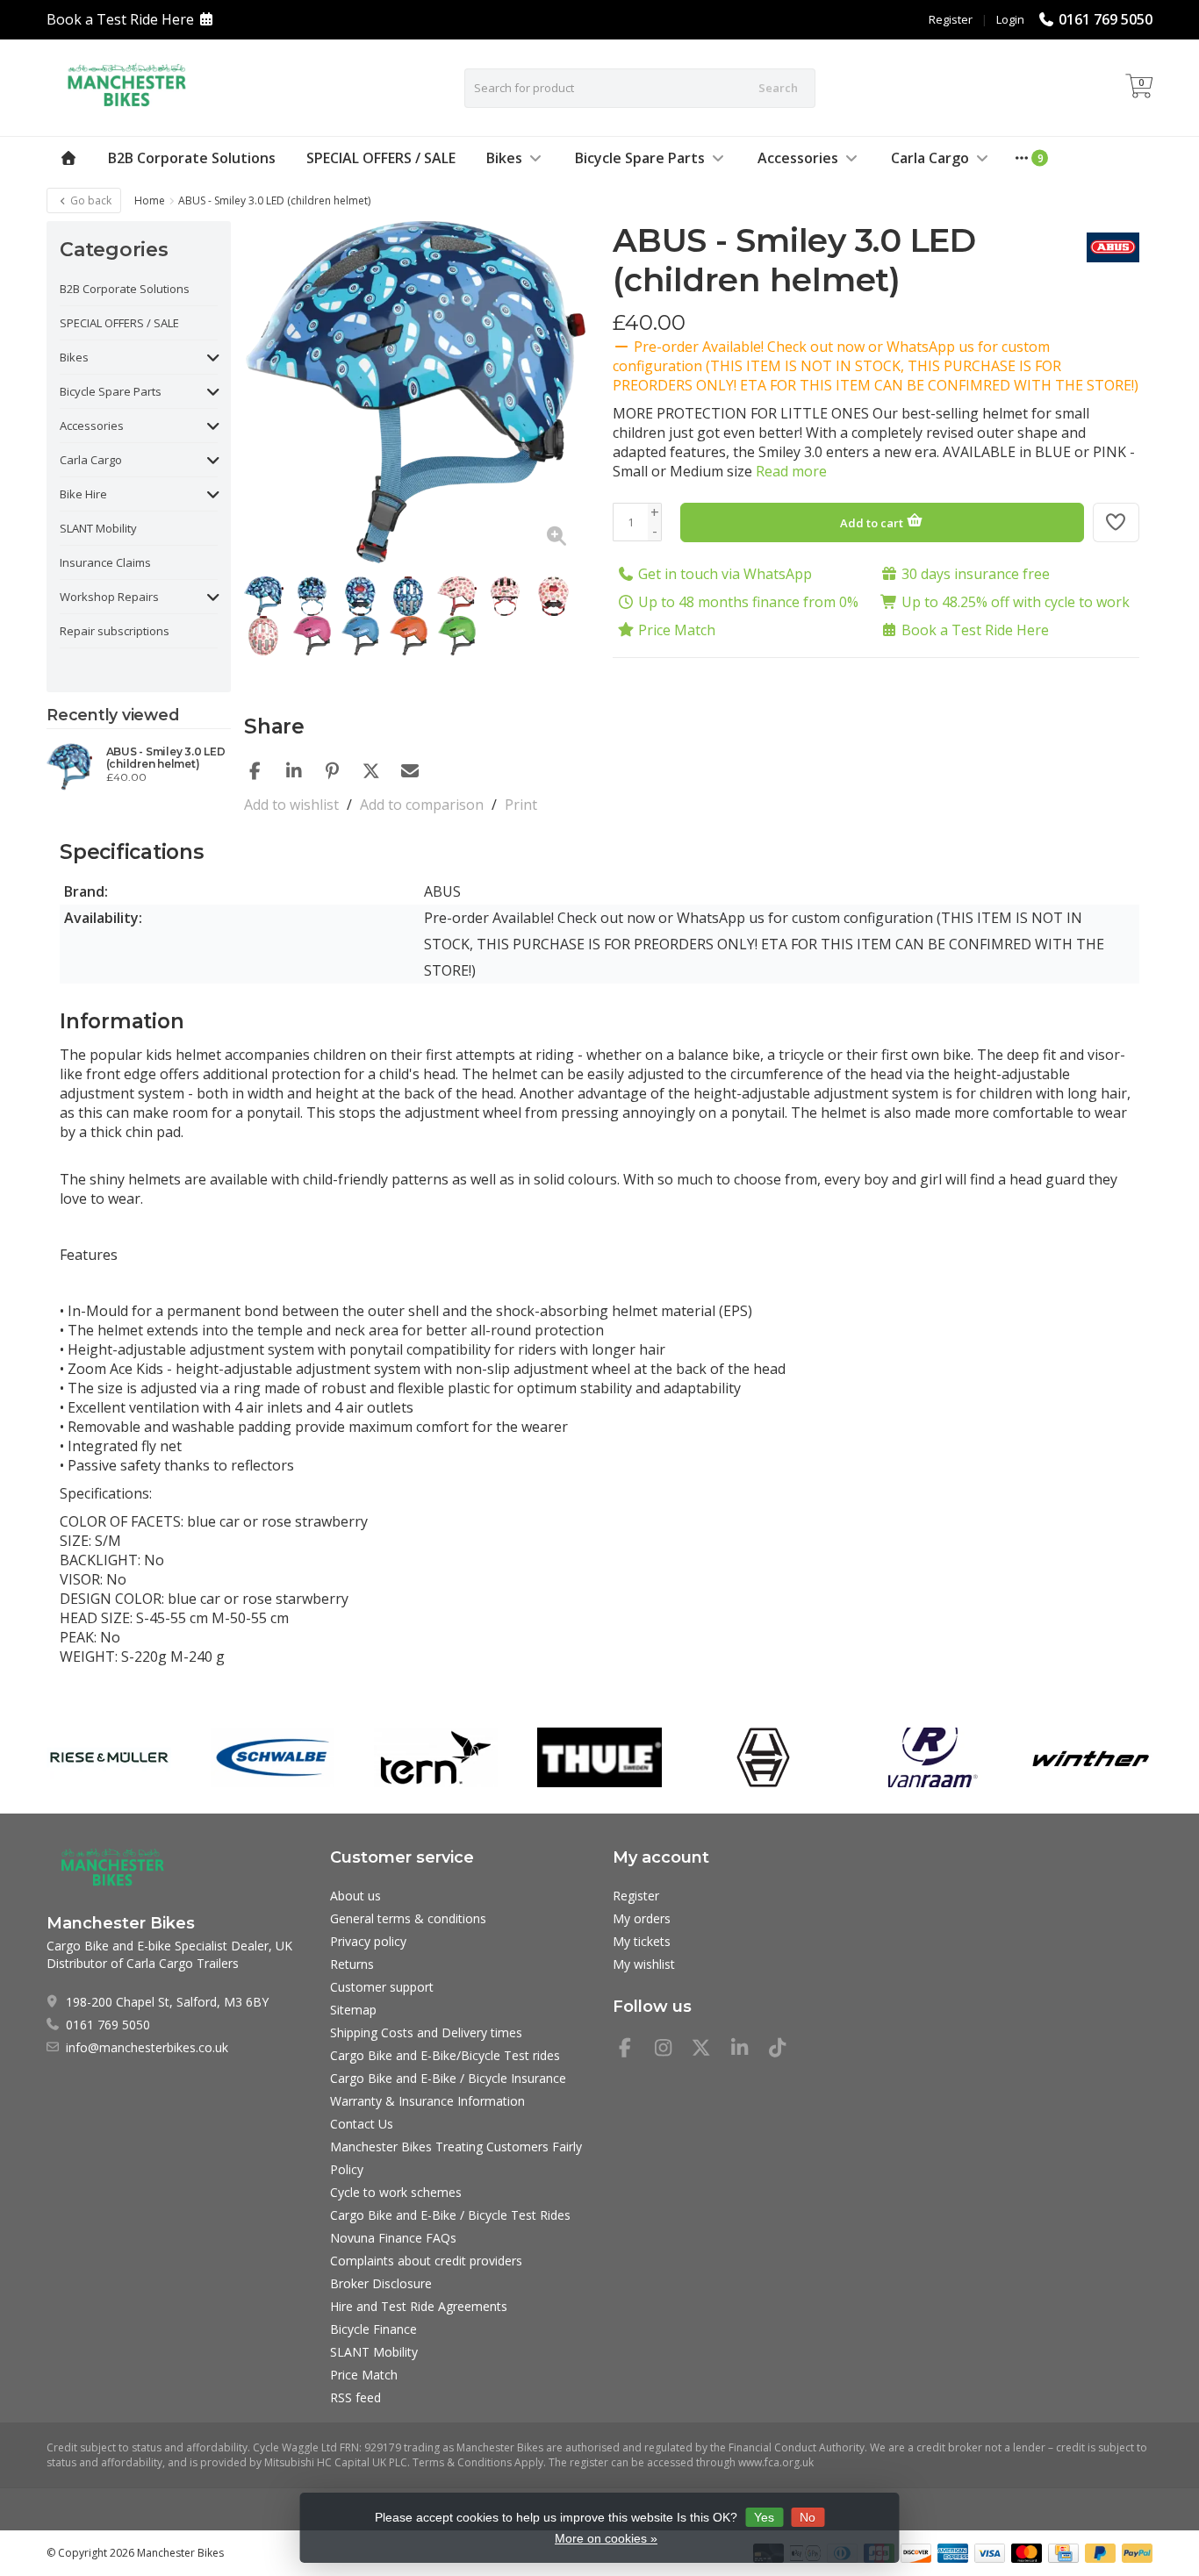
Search (778, 88)
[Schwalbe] (273, 1757)
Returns (352, 1964)
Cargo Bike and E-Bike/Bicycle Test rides (445, 2055)
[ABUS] (1106, 247)
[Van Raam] (926, 1757)
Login (1010, 19)
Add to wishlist (291, 805)
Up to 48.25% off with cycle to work (1016, 602)
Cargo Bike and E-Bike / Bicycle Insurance (448, 2078)
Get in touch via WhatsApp (725, 574)
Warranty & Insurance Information (427, 2101)
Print (521, 805)
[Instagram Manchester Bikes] (671, 2050)
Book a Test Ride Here (120, 19)
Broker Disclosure (381, 2283)
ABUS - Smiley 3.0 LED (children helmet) (166, 758)
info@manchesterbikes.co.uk (147, 2047)
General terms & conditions (408, 1918)
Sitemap (353, 2010)
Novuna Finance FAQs (393, 2238)
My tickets (642, 1941)
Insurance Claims (105, 562)
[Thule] (599, 1757)
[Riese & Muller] (108, 1757)
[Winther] (1091, 1757)
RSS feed (355, 2397)
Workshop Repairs (109, 597)
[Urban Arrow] (763, 1757)
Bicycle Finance (373, 2329)
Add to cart (873, 523)
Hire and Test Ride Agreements (419, 2306)
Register (951, 19)
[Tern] (436, 1757)
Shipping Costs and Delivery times (426, 2032)
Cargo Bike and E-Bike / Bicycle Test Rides (450, 2215)
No (808, 2517)
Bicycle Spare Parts (640, 158)
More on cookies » (606, 2538)
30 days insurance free (976, 574)
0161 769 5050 (1106, 19)
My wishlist (644, 1964)
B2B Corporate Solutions (192, 158)
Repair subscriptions (115, 631)
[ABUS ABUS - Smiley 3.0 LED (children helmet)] (70, 767)
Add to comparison (422, 805)
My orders (642, 1918)
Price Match (677, 630)
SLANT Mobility (98, 528)
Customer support (382, 1987)
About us (355, 1896)
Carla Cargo (930, 158)
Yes (764, 2517)
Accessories (798, 158)
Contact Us (362, 2124)
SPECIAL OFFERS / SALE (381, 158)
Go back (90, 200)
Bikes (504, 158)
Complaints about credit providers (426, 2261)
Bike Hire (83, 494)
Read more (791, 471)
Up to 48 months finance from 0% (748, 602)
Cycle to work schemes (396, 2192)
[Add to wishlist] (1116, 522)
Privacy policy (368, 1941)
